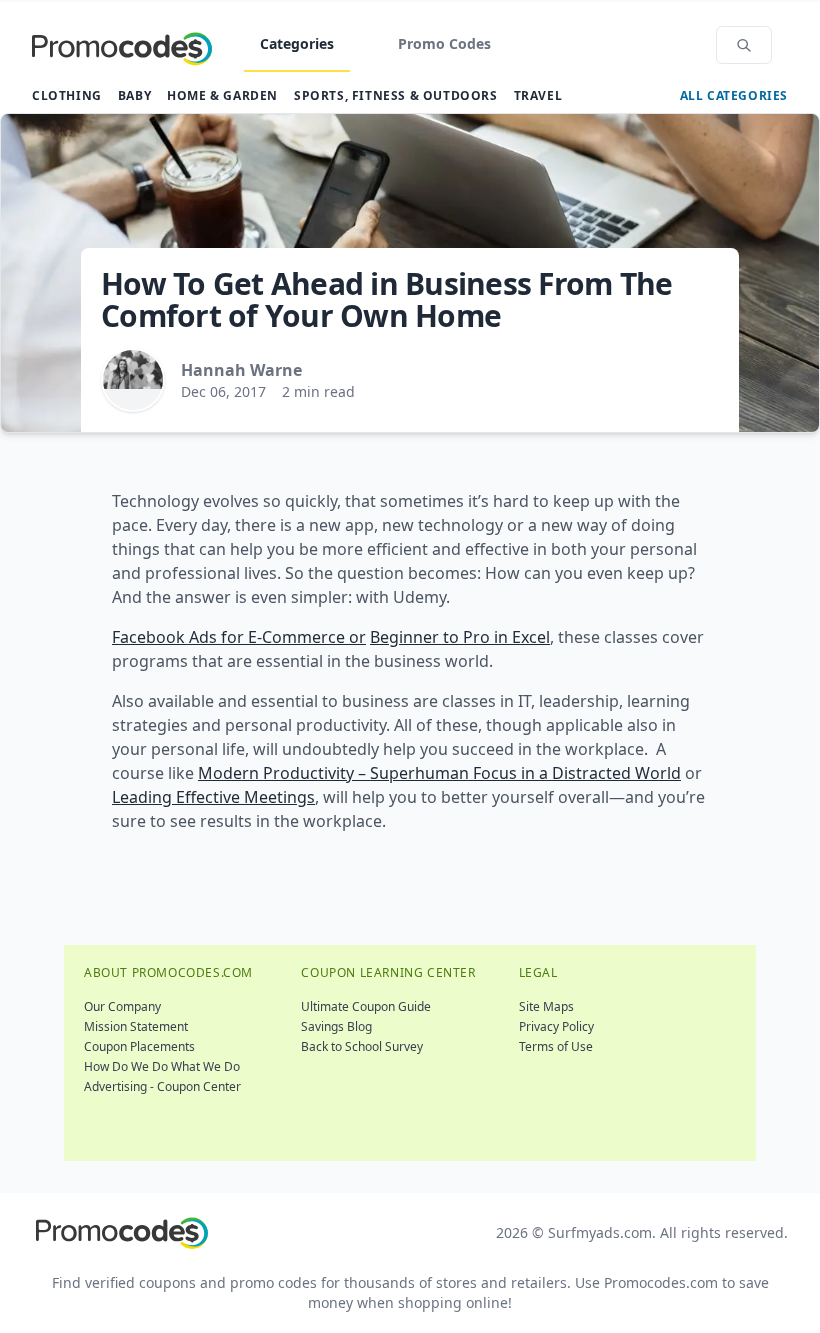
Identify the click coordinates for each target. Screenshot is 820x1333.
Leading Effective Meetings (213, 797)
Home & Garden (222, 95)
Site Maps (546, 1006)
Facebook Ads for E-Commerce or (239, 637)
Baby (134, 95)
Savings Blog (336, 1026)
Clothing (67, 95)
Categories (297, 43)
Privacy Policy (556, 1026)
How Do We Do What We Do (162, 1066)
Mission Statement (136, 1026)
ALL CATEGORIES (734, 95)
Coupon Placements (139, 1046)
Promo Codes (444, 43)
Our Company (122, 1006)
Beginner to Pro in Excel (460, 637)
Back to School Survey (362, 1046)
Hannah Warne (241, 370)
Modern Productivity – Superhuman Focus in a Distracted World (439, 773)
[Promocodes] (122, 45)
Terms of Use (556, 1046)
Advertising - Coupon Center (162, 1086)
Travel (538, 95)
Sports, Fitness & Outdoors (396, 95)
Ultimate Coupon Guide (366, 1006)
